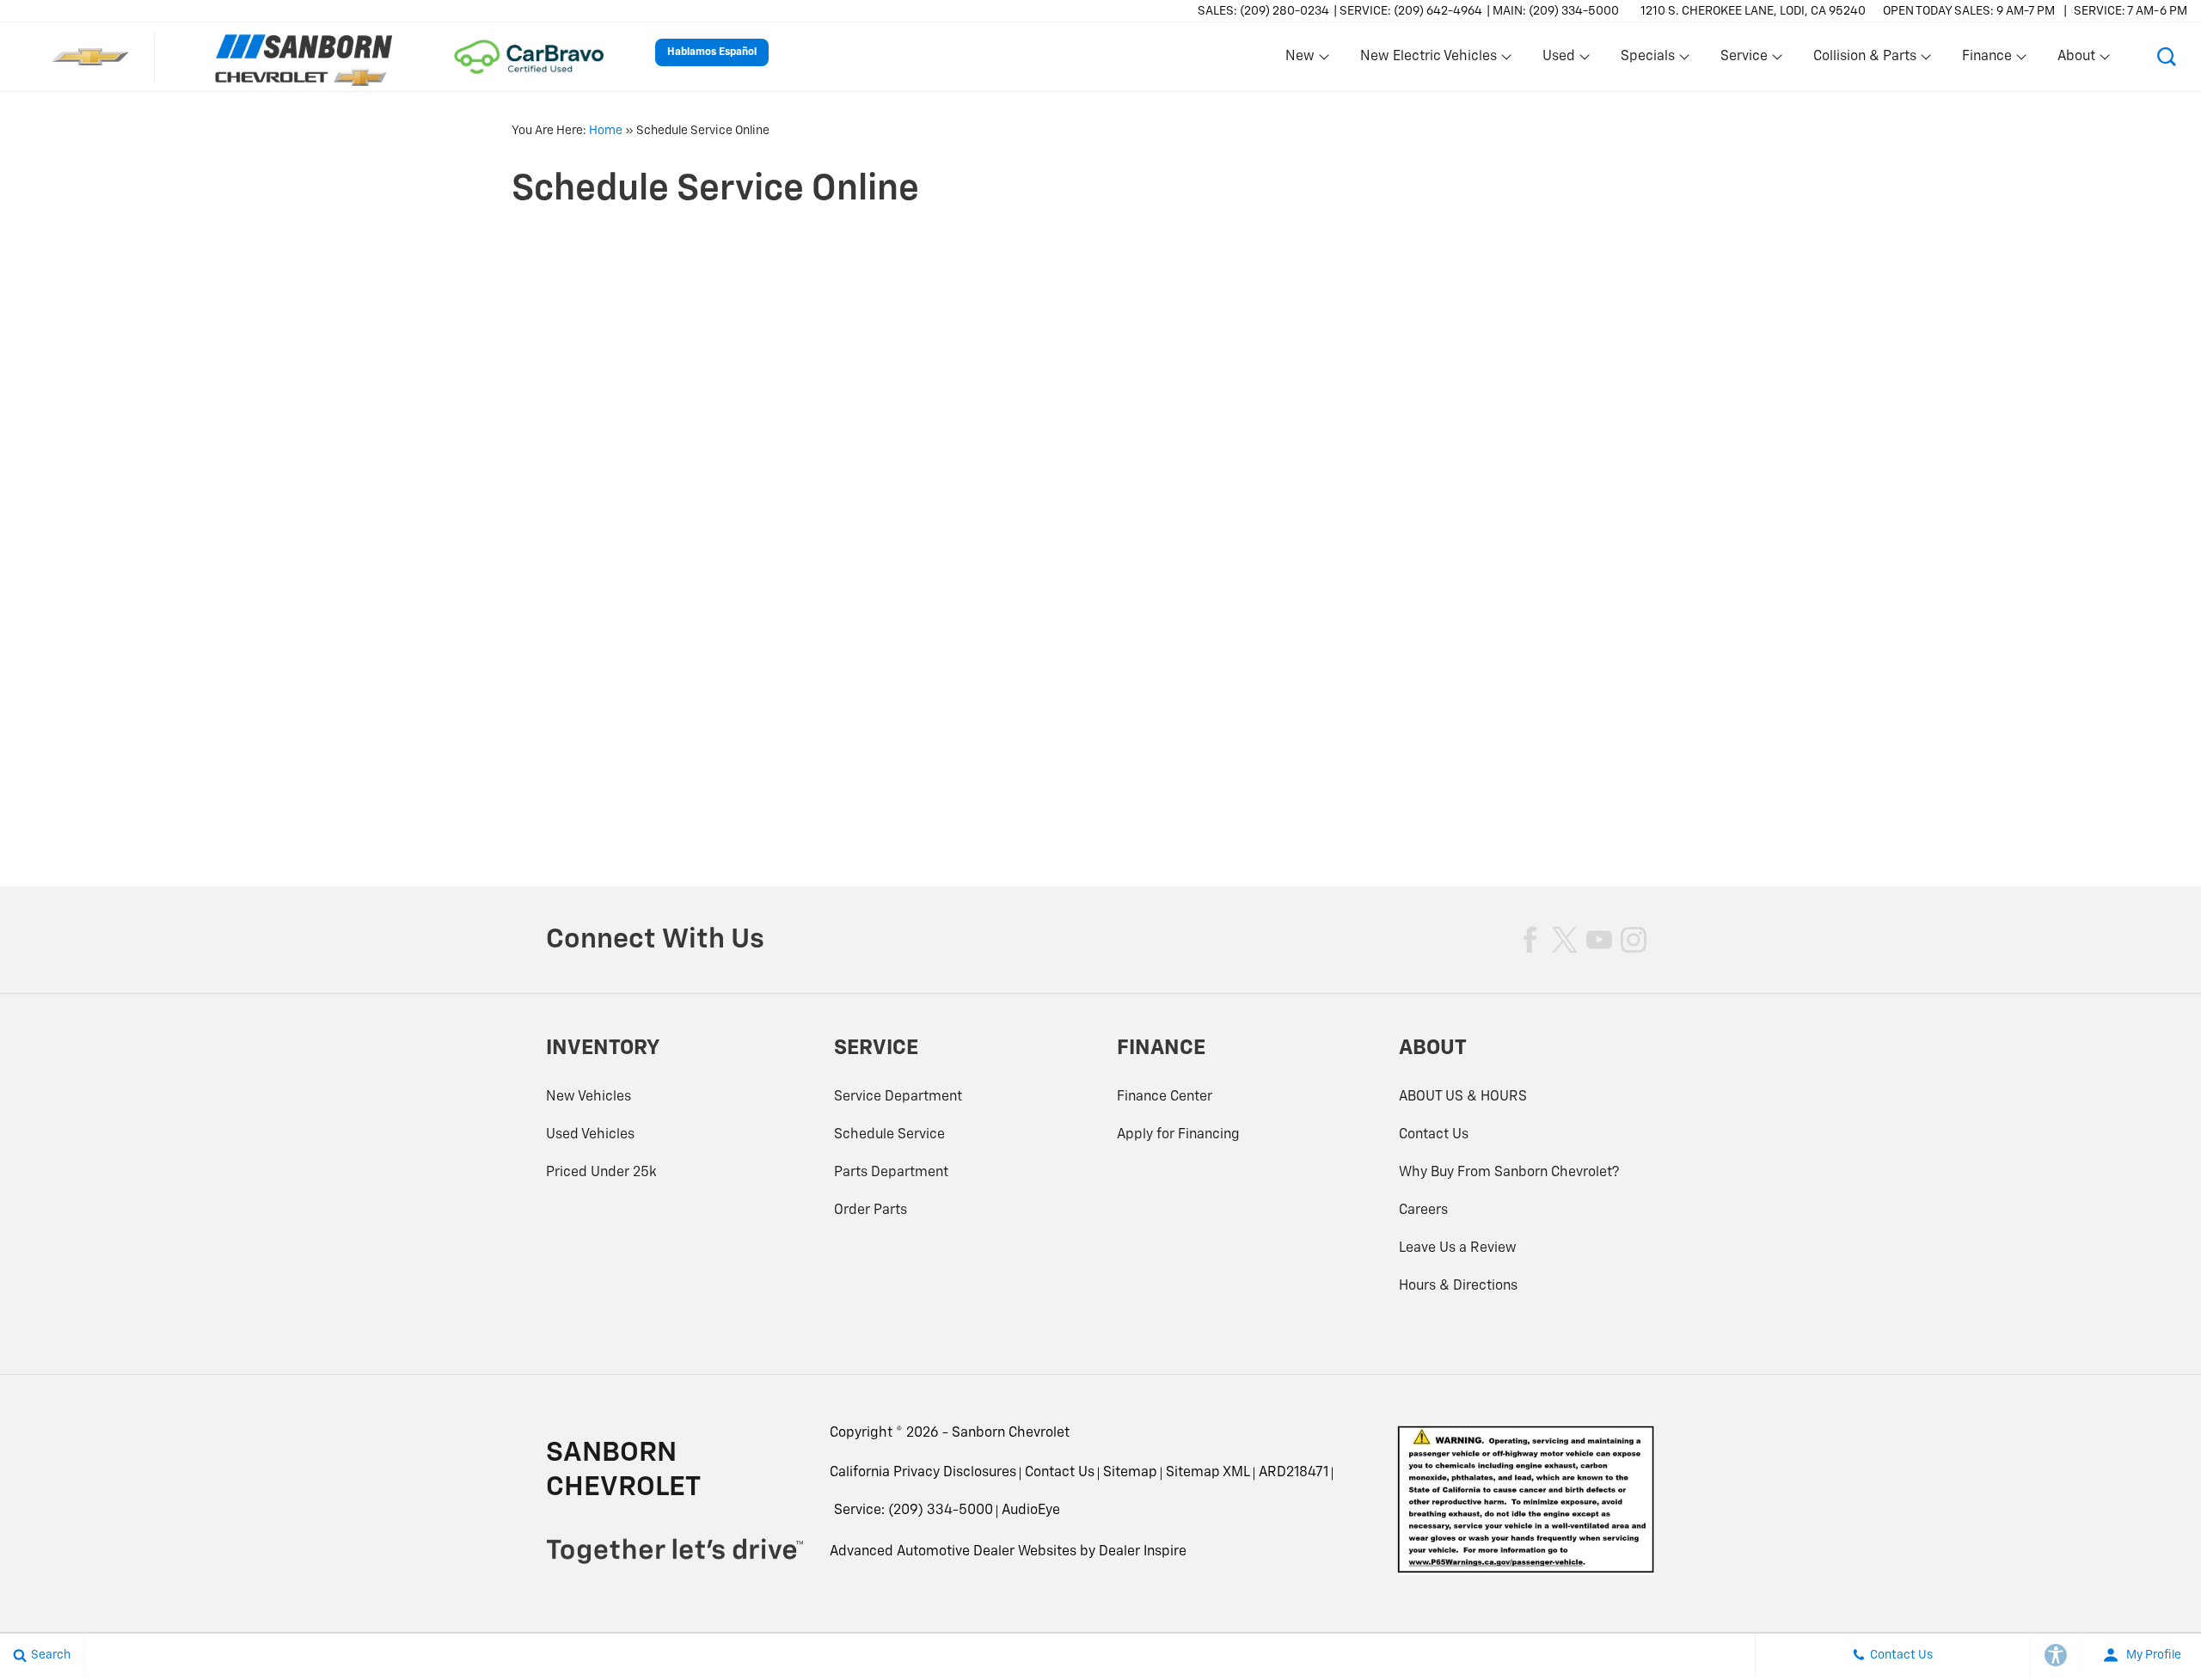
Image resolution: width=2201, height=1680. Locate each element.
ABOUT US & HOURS (1463, 1097)
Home (606, 131)
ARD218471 (1294, 1473)
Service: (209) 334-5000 (914, 1511)
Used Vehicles (590, 1135)
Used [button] (1560, 60)
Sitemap (1130, 1473)
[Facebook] (1530, 940)
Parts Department (891, 1173)
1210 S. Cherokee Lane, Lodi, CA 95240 (1753, 11)
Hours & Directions (1458, 1286)
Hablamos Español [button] (712, 52)
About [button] (2076, 60)
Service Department (898, 1097)
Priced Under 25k (601, 1173)
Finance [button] (1986, 60)
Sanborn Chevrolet (1011, 1433)
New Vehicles (589, 1097)
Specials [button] (1647, 60)
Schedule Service (889, 1135)
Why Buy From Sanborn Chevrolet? (1509, 1173)
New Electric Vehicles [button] (1428, 60)
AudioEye (1031, 1511)
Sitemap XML (1208, 1473)
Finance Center (1165, 1097)
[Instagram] (1634, 940)
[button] (2167, 57)
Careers (1423, 1211)
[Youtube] (1599, 940)
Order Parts (871, 1211)
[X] (1565, 940)
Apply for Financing (1178, 1135)
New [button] (1303, 60)
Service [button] (1744, 60)
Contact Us (1434, 1135)
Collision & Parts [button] (1864, 60)
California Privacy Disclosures (923, 1473)
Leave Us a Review (1458, 1248)
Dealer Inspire (1143, 1552)
